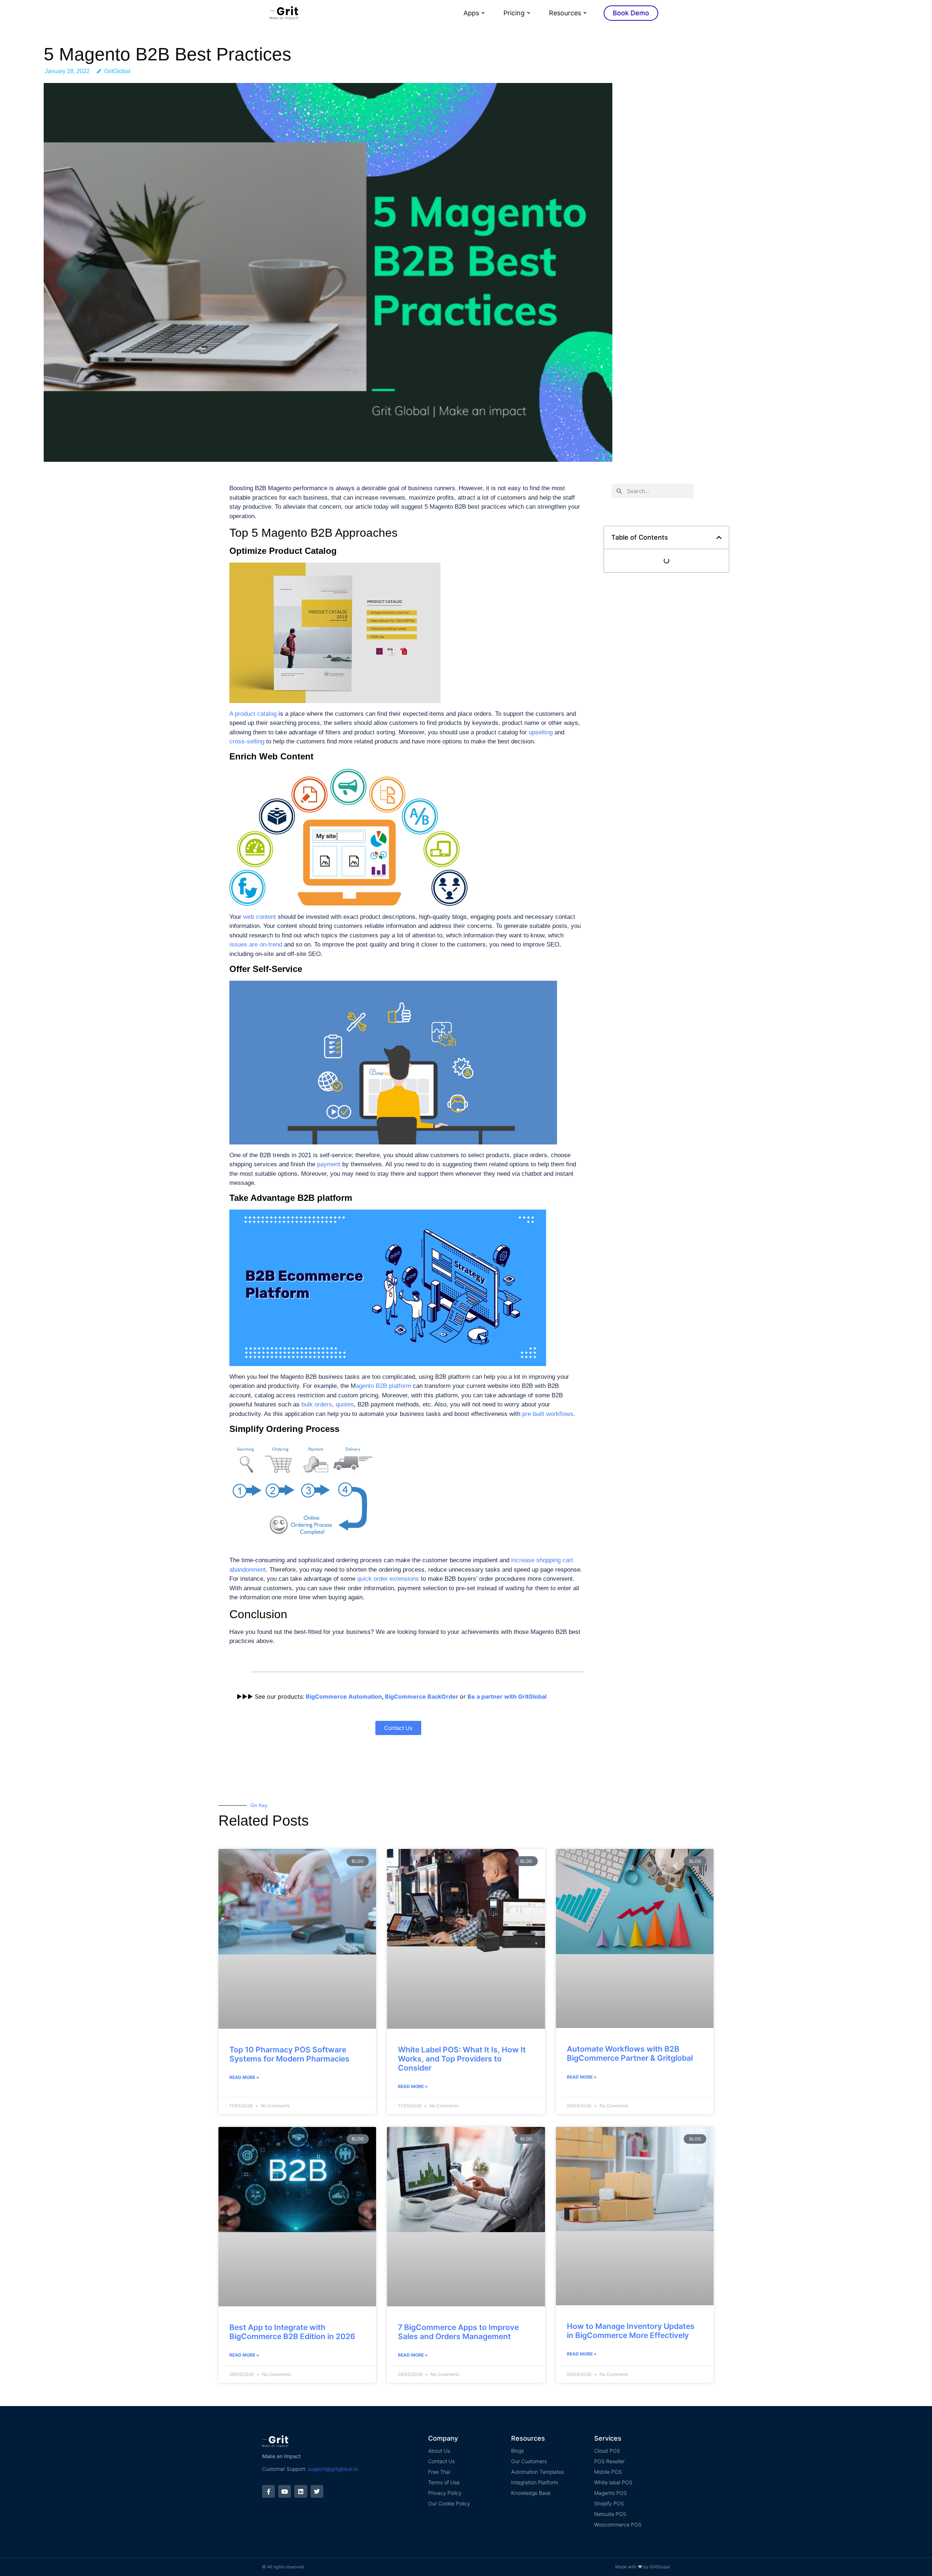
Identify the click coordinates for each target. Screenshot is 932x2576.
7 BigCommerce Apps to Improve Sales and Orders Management (458, 2332)
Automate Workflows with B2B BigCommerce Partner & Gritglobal (630, 2053)
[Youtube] (285, 2491)
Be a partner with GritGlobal (507, 1696)
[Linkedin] (301, 2491)
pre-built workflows (548, 1414)
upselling (541, 732)
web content (260, 917)
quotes (345, 1404)
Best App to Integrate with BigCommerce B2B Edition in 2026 (292, 2332)
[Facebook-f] (268, 2491)
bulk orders (317, 1404)
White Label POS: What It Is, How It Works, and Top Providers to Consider (462, 2059)
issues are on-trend (256, 944)
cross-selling (247, 741)
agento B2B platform (383, 1386)
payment (329, 1164)
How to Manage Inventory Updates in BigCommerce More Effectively (631, 2331)
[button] (719, 537)
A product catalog (253, 714)
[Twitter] (317, 2491)
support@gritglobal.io (333, 2469)
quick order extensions (388, 1579)
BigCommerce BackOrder (422, 1696)
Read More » (244, 2077)
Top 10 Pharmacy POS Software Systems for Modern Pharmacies (289, 2054)
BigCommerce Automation (344, 1696)
